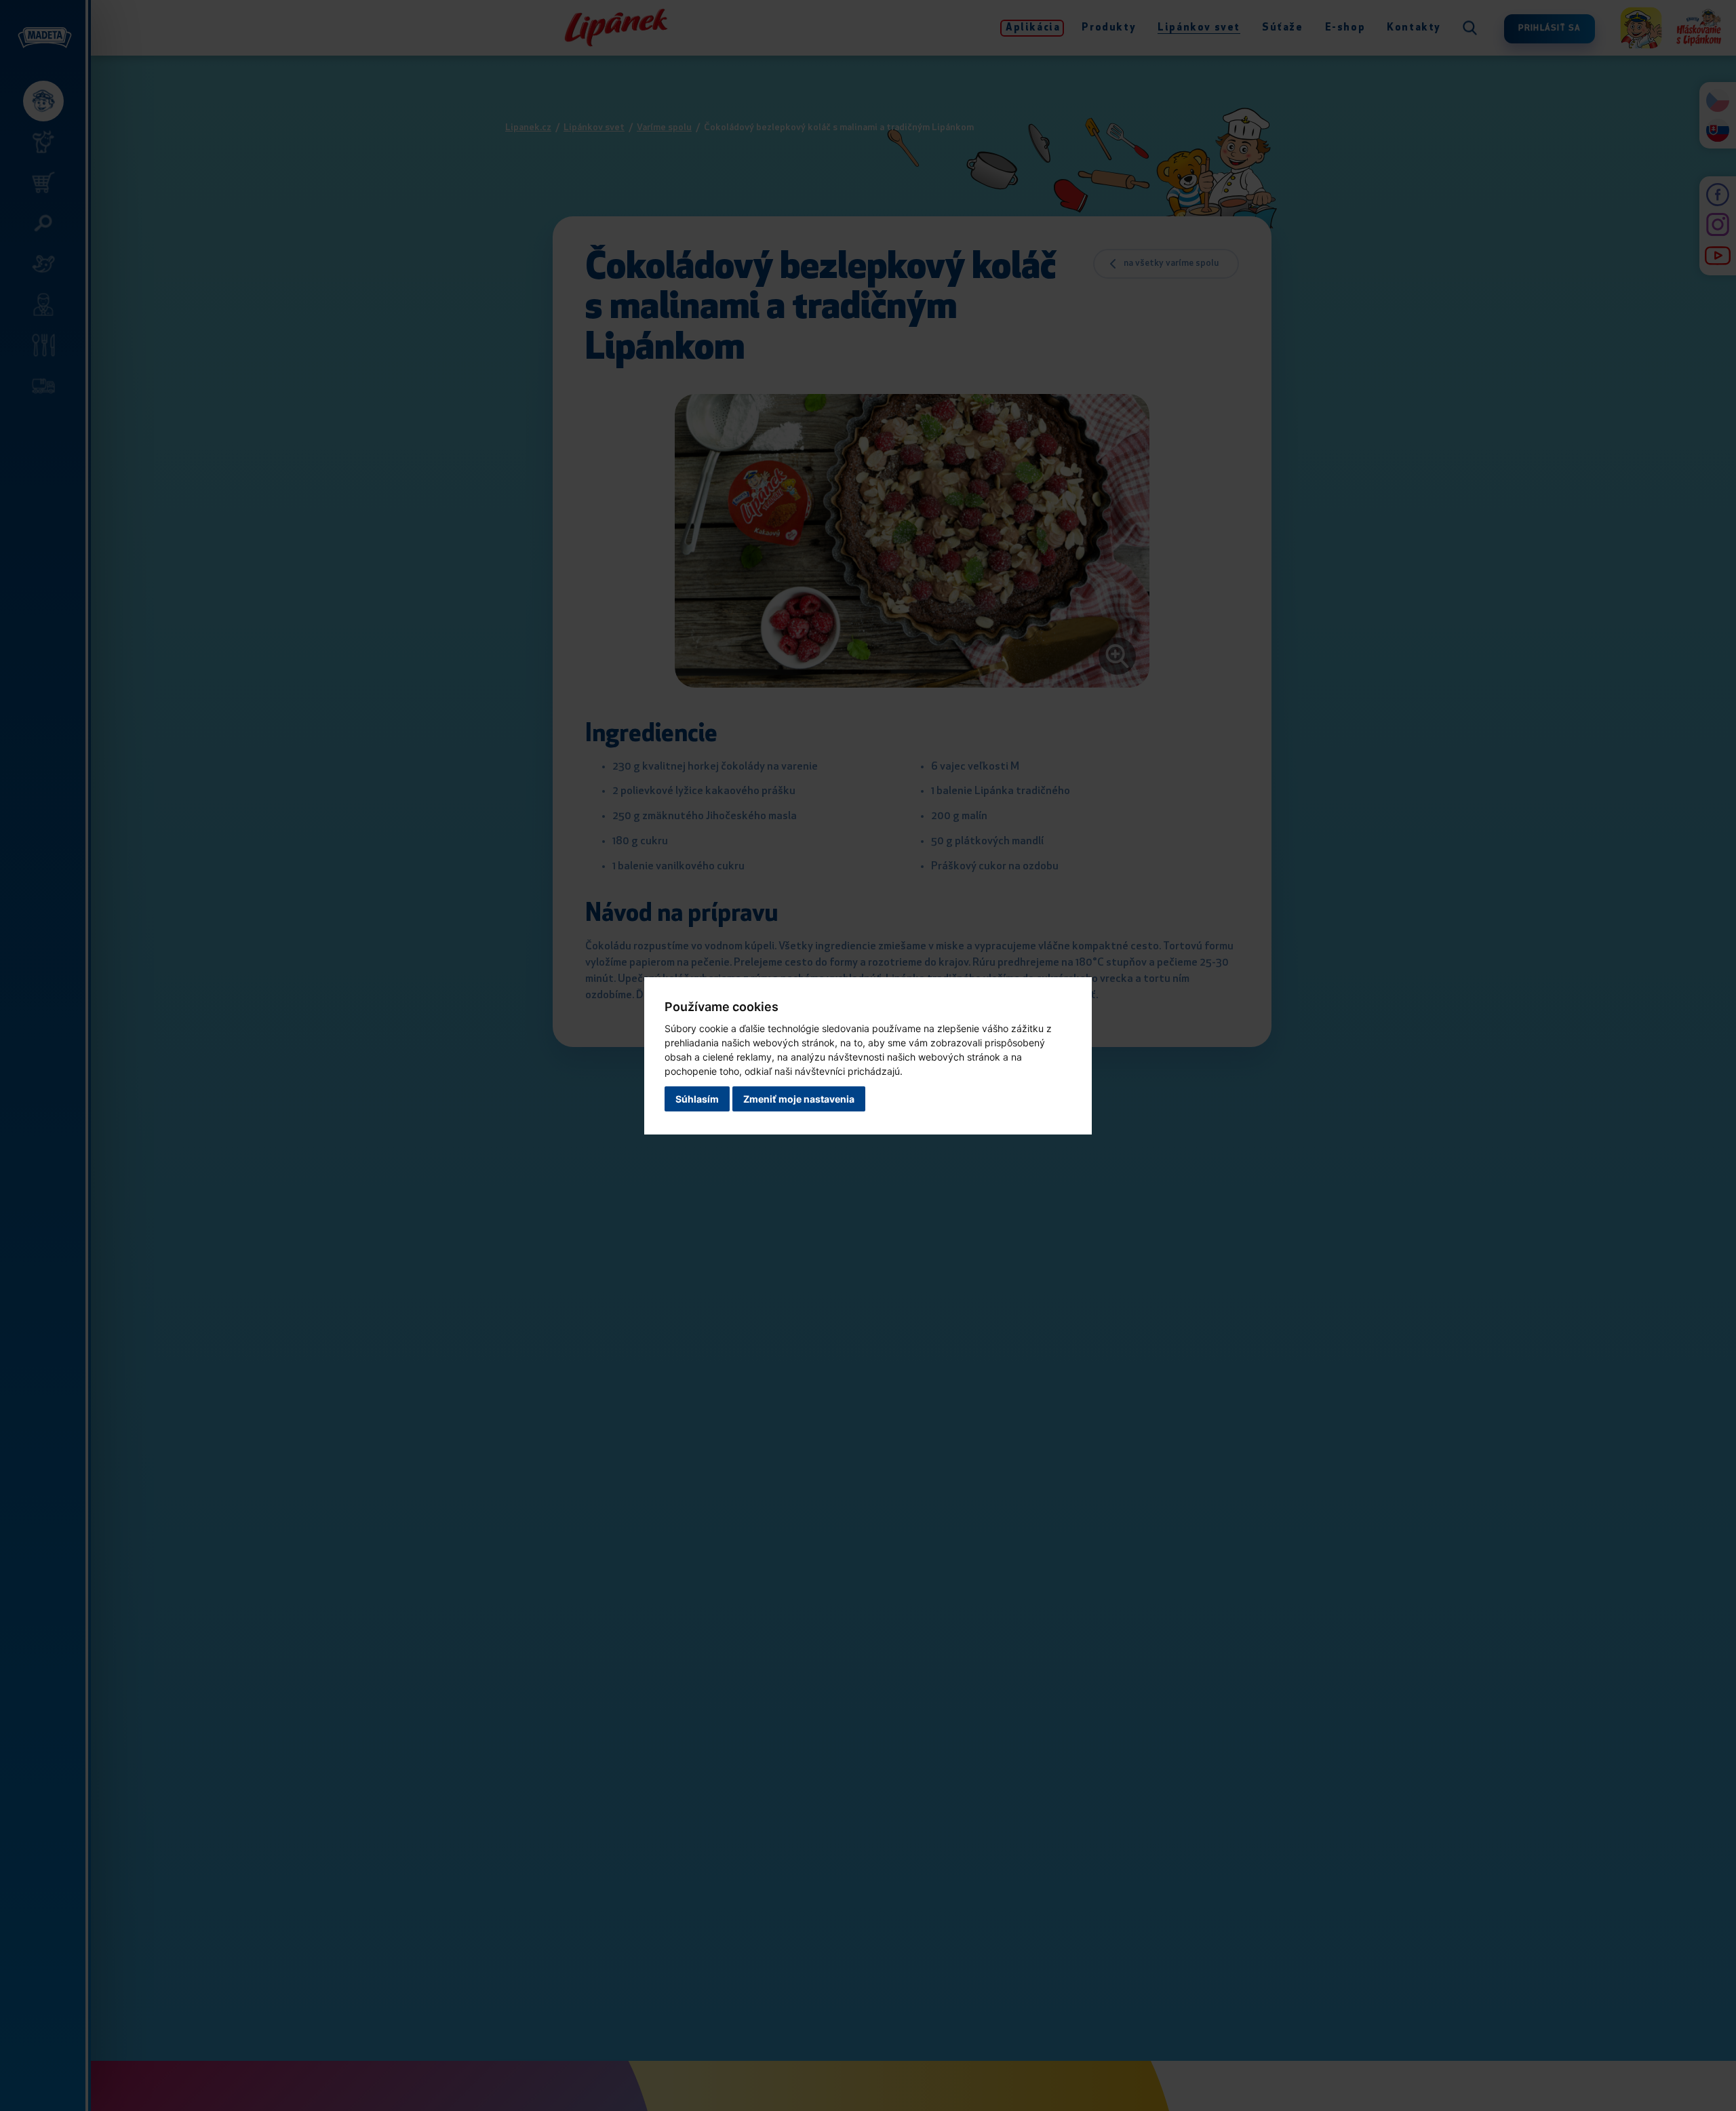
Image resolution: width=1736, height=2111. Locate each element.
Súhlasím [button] (697, 1099)
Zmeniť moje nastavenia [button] (799, 1099)
